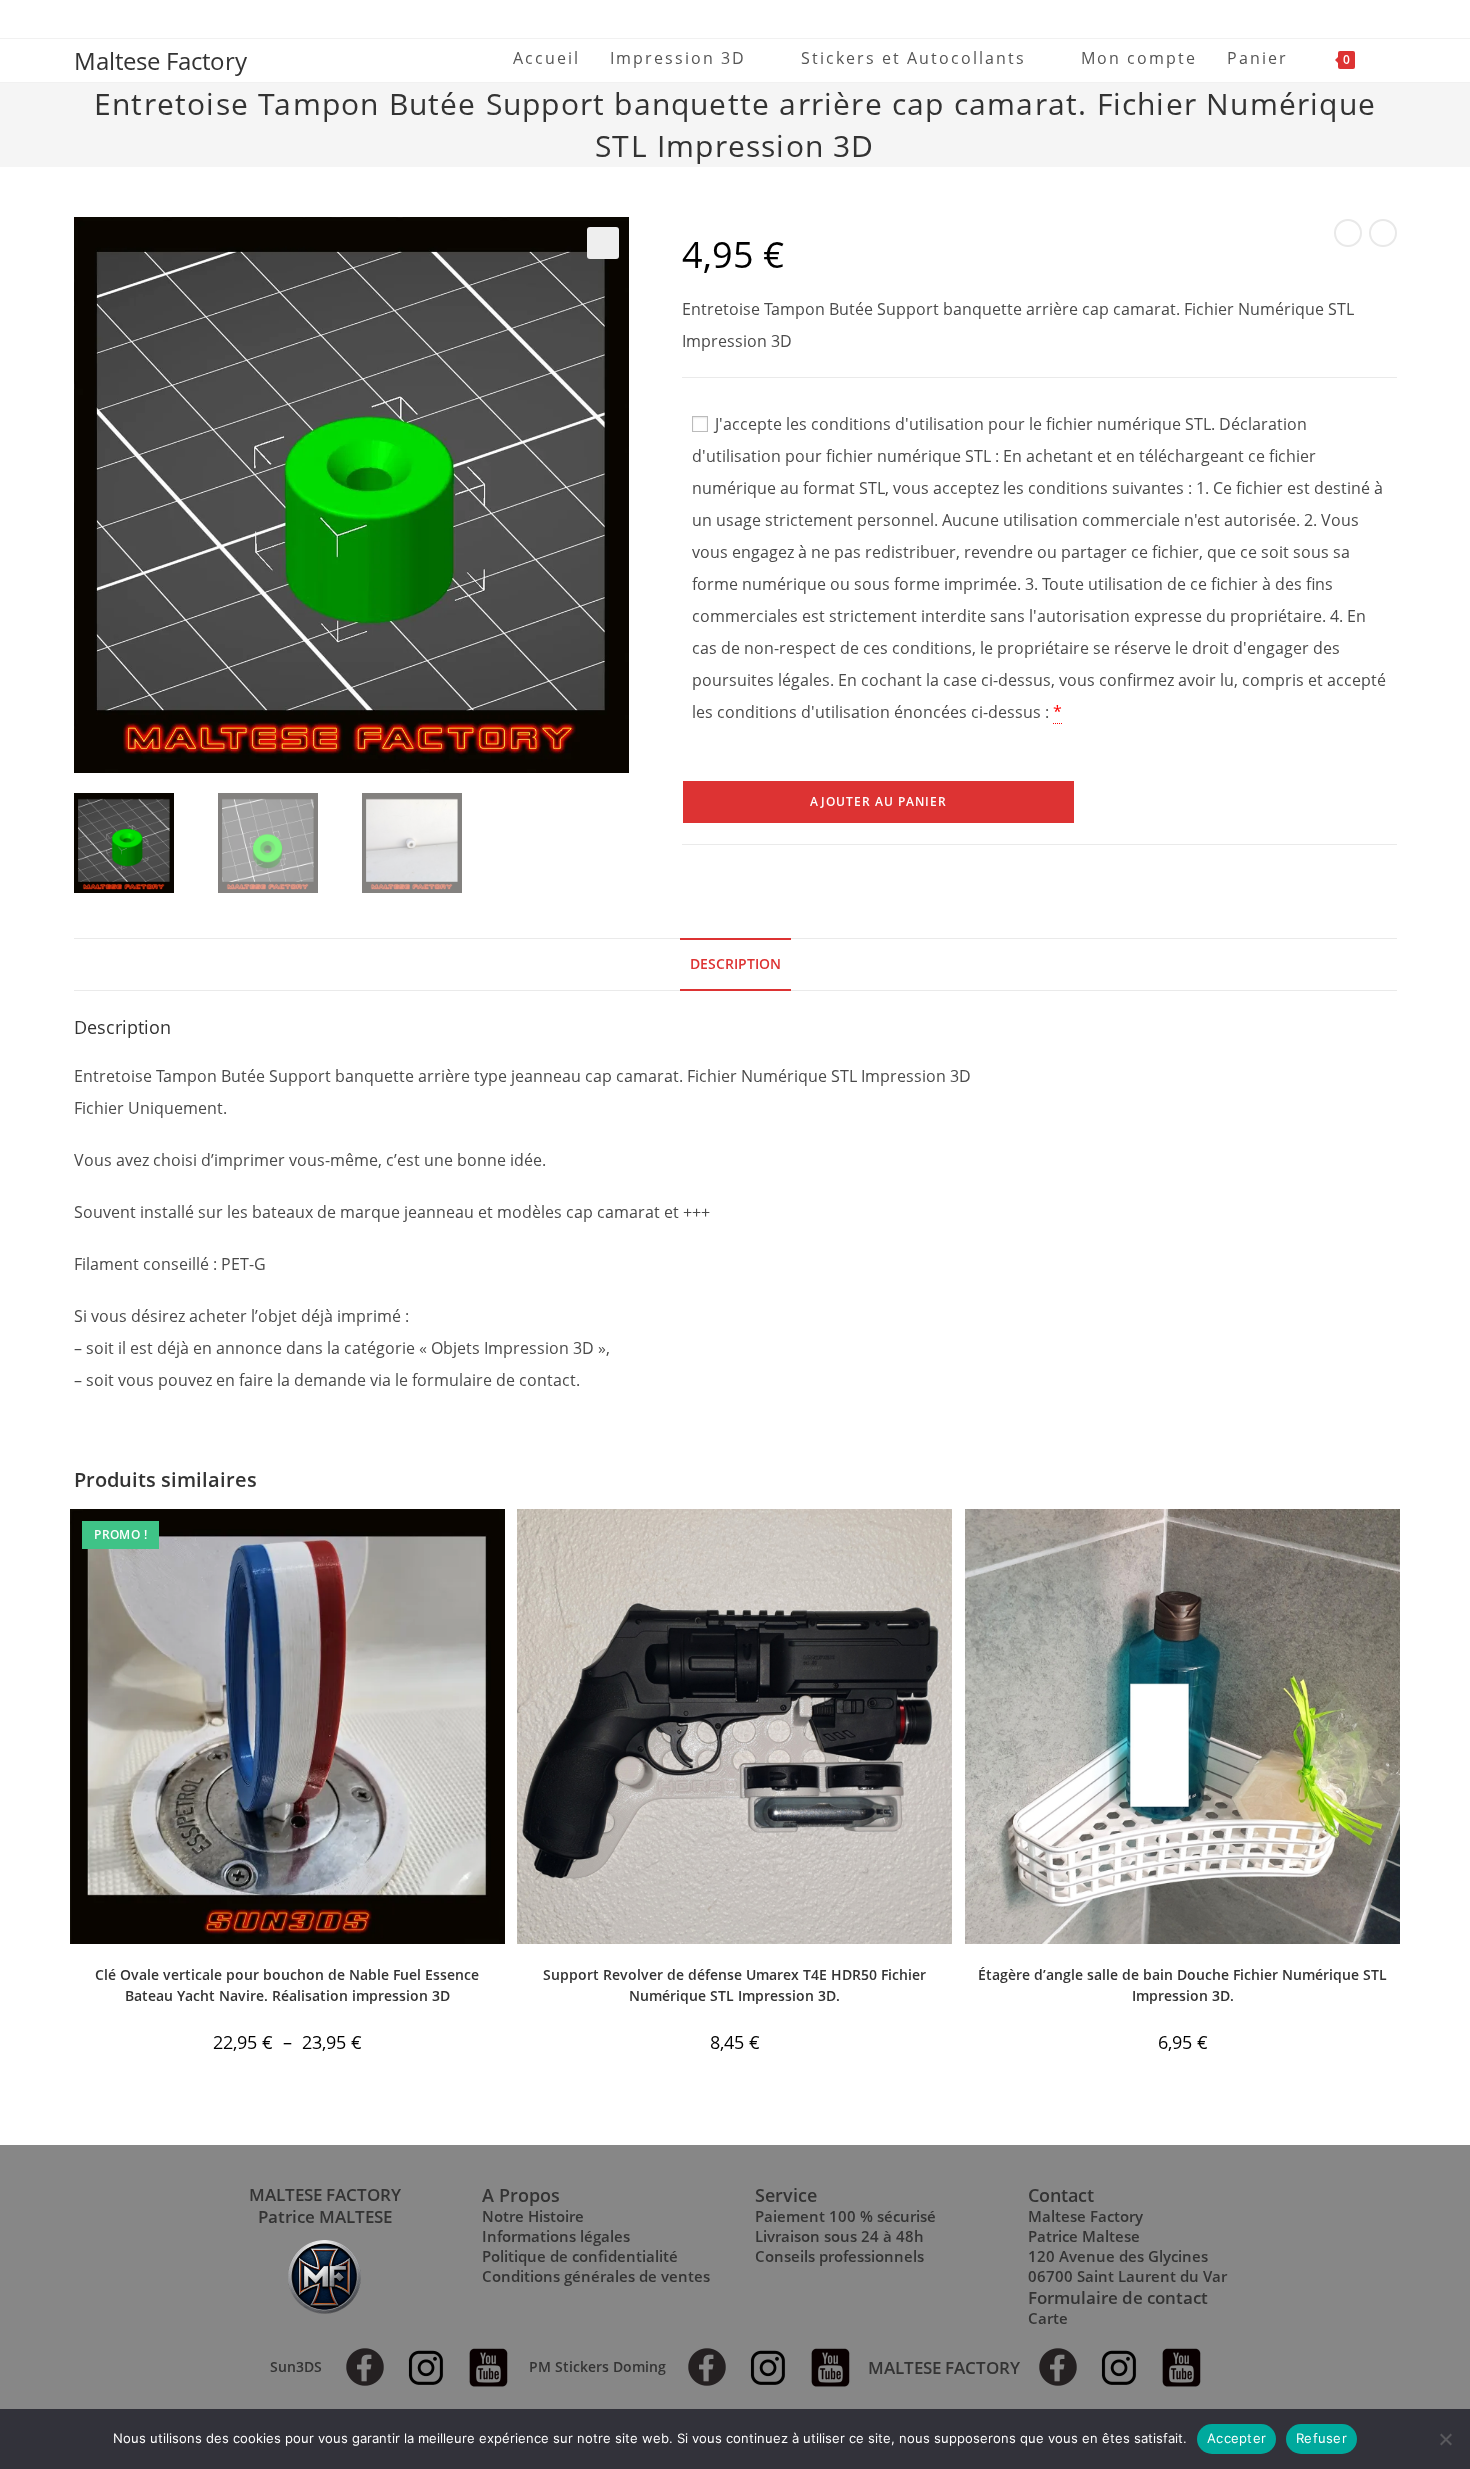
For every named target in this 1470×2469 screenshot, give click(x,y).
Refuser (1321, 2438)
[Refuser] (1445, 2439)
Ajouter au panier (878, 801)
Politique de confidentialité (580, 2256)
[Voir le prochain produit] (1383, 233)
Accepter (1236, 2438)
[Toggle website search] (1391, 58)
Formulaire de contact (1118, 2297)
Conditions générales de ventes (596, 2276)
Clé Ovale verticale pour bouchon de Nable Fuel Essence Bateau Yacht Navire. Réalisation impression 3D (287, 1985)
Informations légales (556, 2236)
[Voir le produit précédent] (1348, 233)
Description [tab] (735, 963)
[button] (603, 243)
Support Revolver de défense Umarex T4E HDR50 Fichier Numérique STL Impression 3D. (734, 1985)
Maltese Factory (160, 60)
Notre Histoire (533, 2216)
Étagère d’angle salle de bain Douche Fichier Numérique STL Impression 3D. (1182, 1985)
